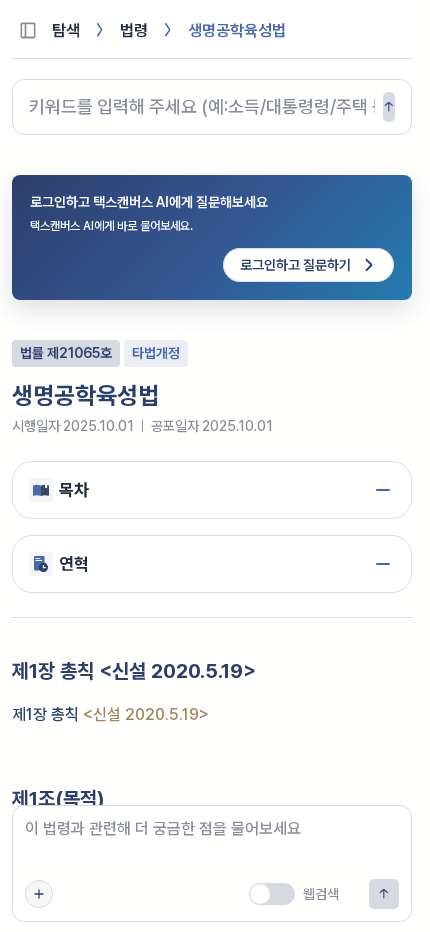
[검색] (389, 107)
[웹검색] (272, 894)
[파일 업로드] (39, 894)
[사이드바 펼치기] (28, 30)
